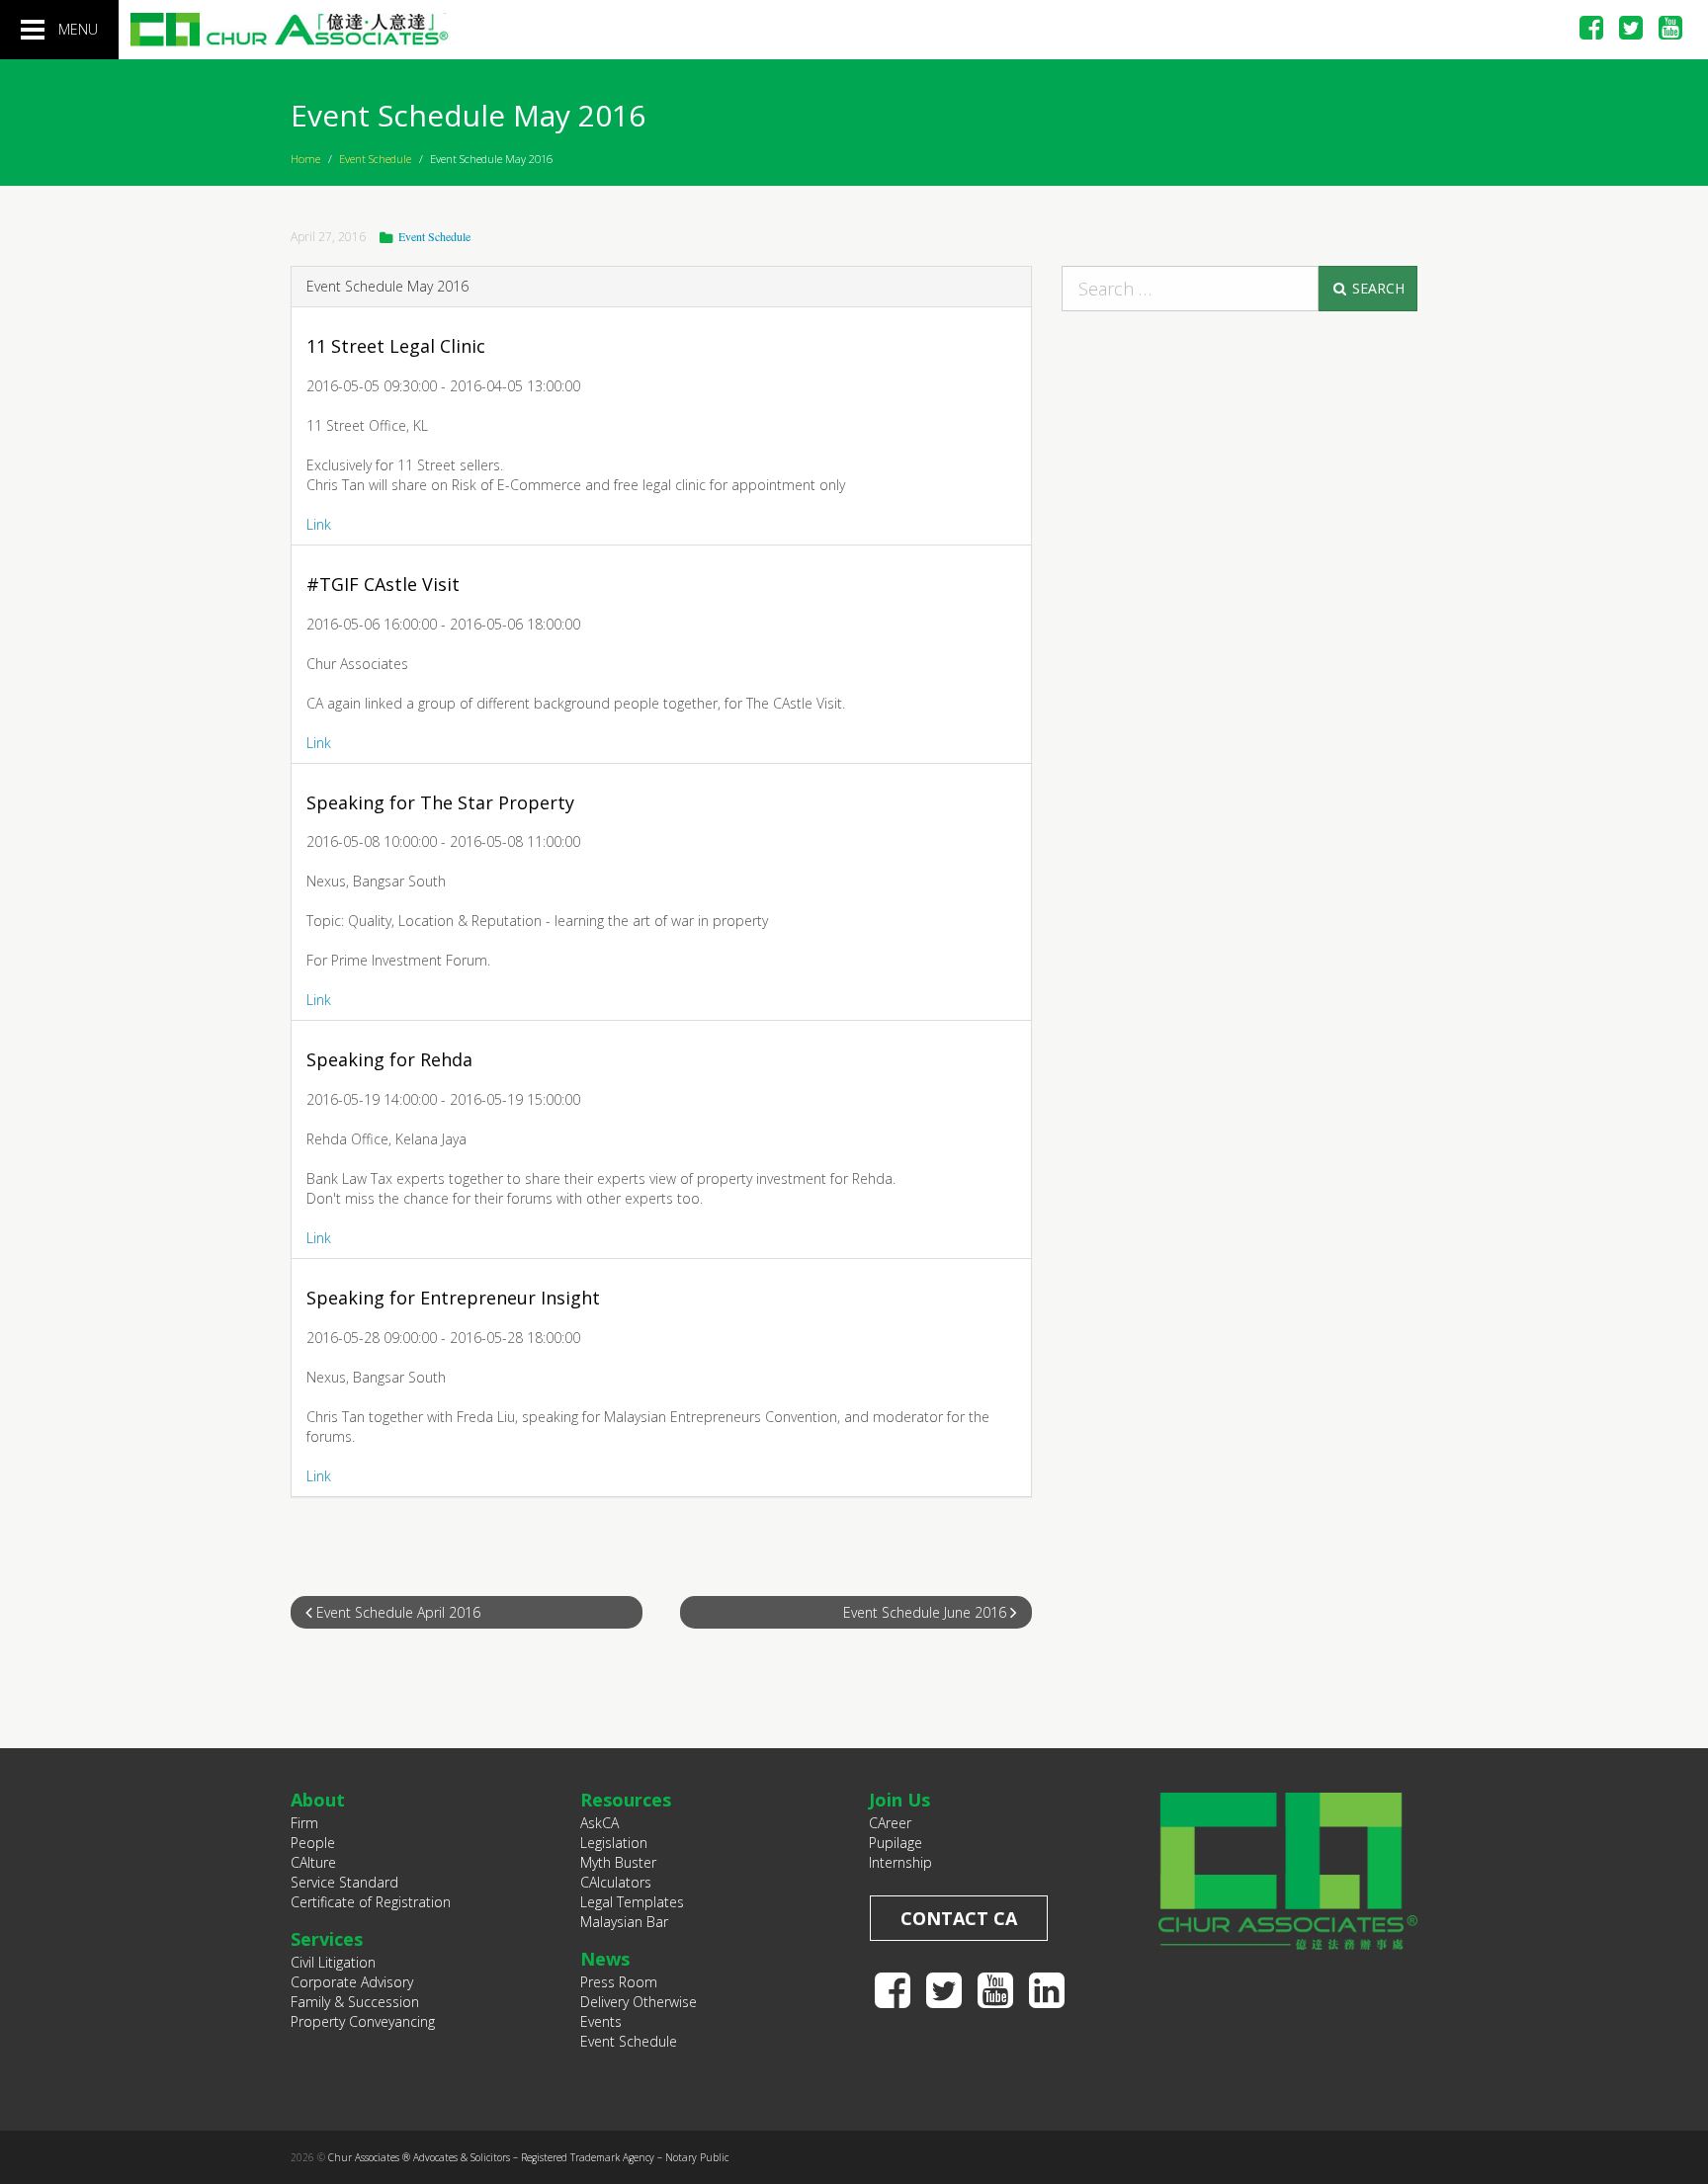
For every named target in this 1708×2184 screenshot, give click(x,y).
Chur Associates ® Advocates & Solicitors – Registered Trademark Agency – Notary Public (528, 2157)
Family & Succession (355, 2002)
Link (319, 524)
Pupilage (896, 1843)
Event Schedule (375, 159)
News (605, 1959)
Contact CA (959, 1918)
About (318, 1800)
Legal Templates (632, 1902)
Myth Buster (618, 1862)
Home (305, 159)
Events (601, 2021)
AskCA (599, 1823)
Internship (900, 1862)
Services (327, 1939)
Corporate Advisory (352, 1982)
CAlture (313, 1862)
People (313, 1843)
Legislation (614, 1843)
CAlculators (616, 1882)
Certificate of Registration (371, 1902)
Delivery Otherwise (639, 2002)
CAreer (890, 1823)
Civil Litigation (333, 1962)
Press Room (619, 1982)
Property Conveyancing (363, 2021)
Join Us (899, 1800)
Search (1376, 288)
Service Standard (344, 1882)
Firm (304, 1823)
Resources (626, 1800)
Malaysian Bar (624, 1922)
